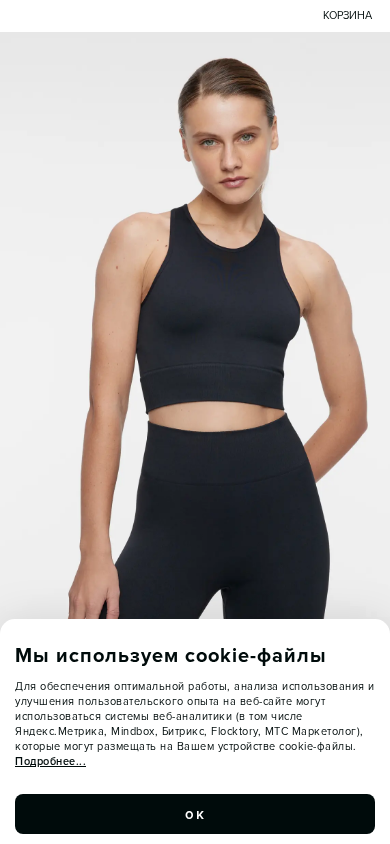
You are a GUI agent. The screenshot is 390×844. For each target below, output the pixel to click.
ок (195, 814)
